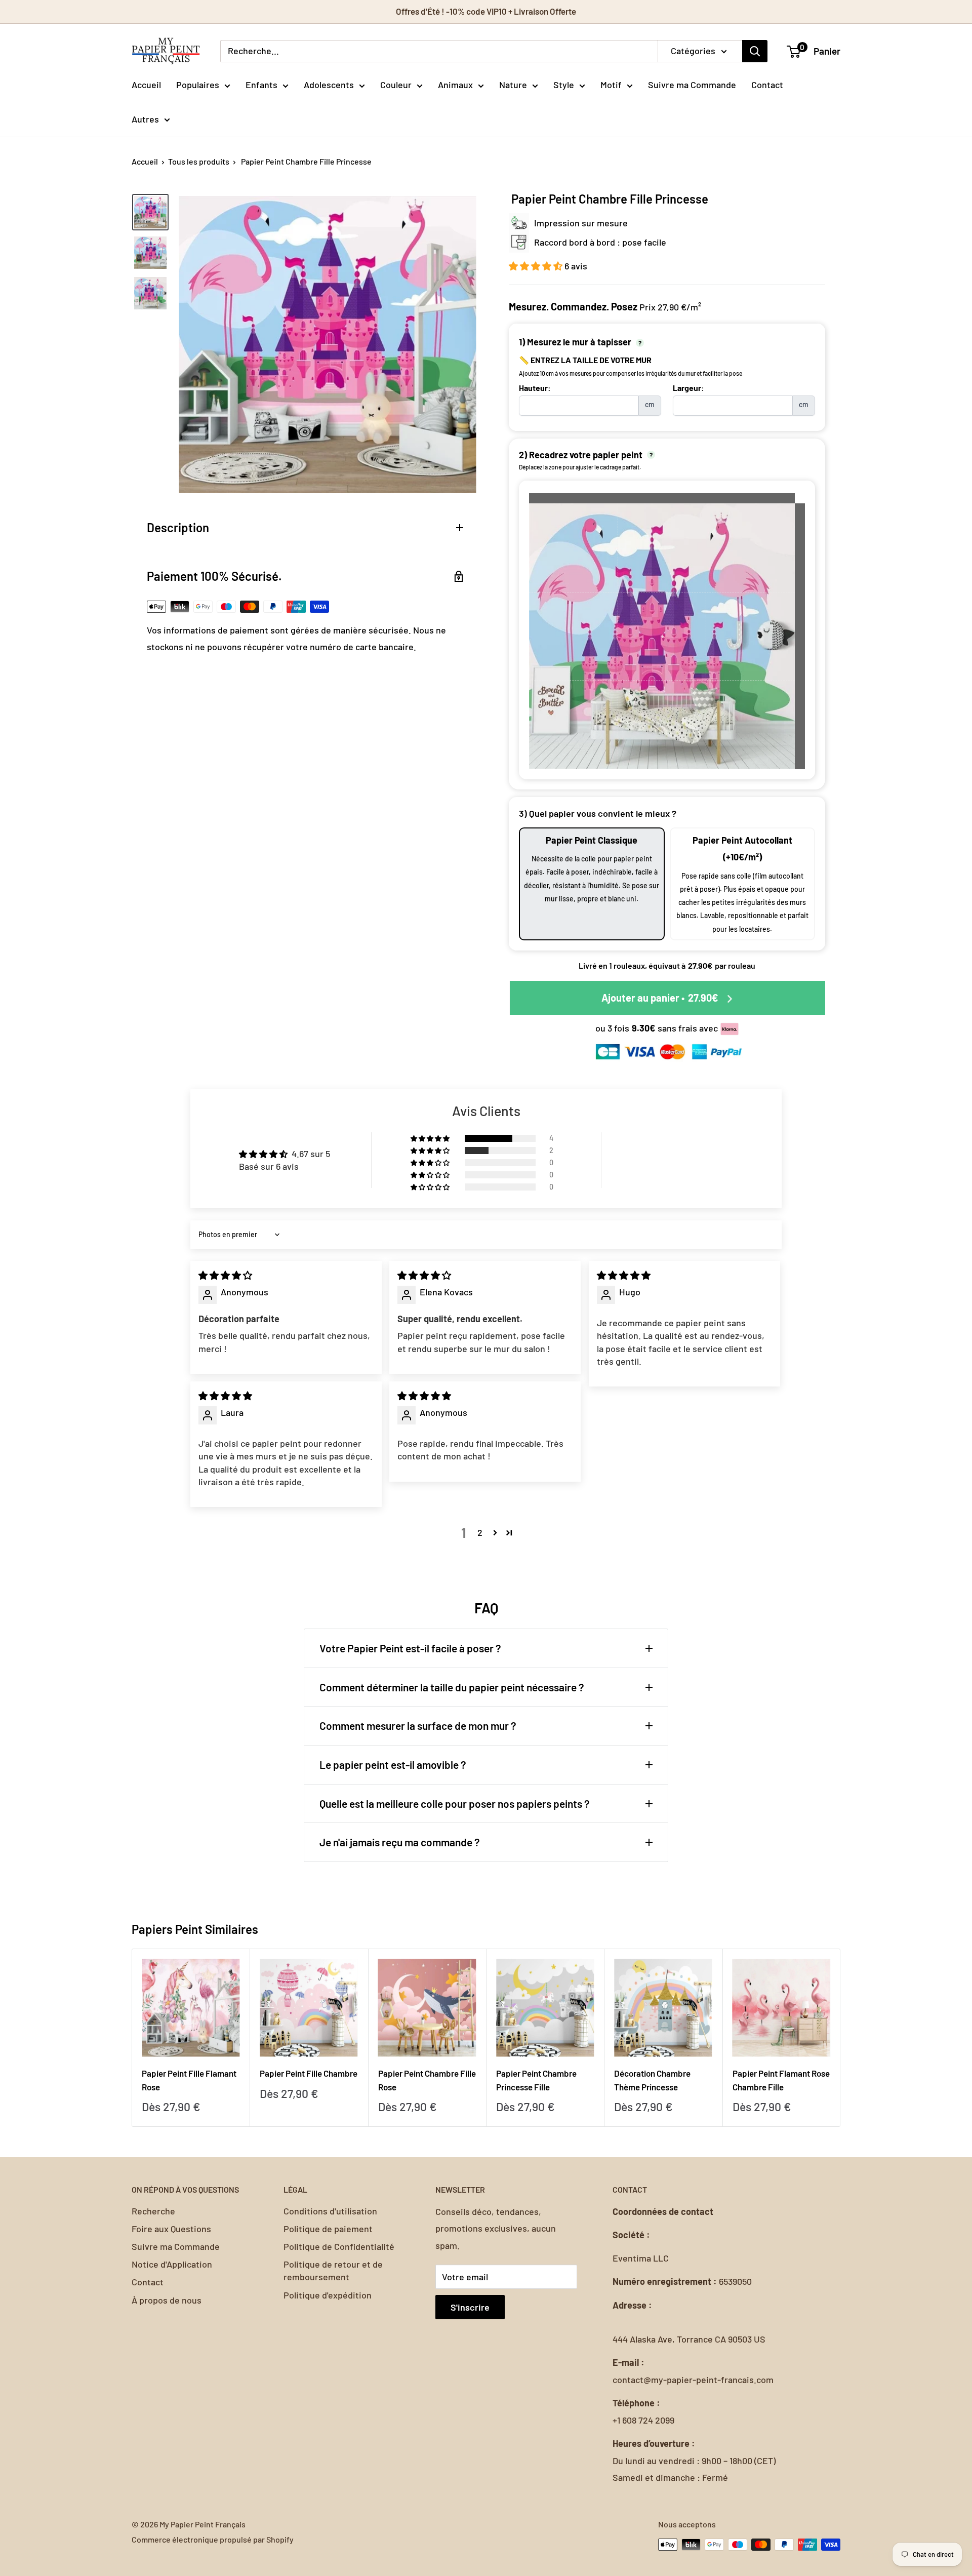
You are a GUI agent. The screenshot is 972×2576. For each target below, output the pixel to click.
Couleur (396, 85)
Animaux (455, 85)
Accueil (146, 85)
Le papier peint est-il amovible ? (393, 1765)
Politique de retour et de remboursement (333, 2270)
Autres (145, 119)
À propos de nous (167, 2300)
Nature (513, 85)
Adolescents (329, 85)
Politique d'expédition (328, 2295)
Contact (767, 85)
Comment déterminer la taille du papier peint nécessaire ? (452, 1687)
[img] (225, 1275)
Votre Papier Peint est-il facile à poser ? (410, 1648)
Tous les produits (199, 161)
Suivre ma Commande (692, 85)
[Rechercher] (755, 51)
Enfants (261, 85)
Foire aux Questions (171, 2229)
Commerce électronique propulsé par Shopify (213, 2539)
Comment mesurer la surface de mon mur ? (418, 1726)
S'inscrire (470, 2307)
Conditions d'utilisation (330, 2211)
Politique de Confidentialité (339, 2246)
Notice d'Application (172, 2264)
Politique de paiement (328, 2229)
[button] (537, 266)
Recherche (153, 2211)
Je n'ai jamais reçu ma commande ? (400, 1842)
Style (564, 85)
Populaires (198, 85)
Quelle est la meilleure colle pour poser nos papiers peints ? (455, 1804)
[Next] (841, 2037)
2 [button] (480, 1532)
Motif (611, 85)
